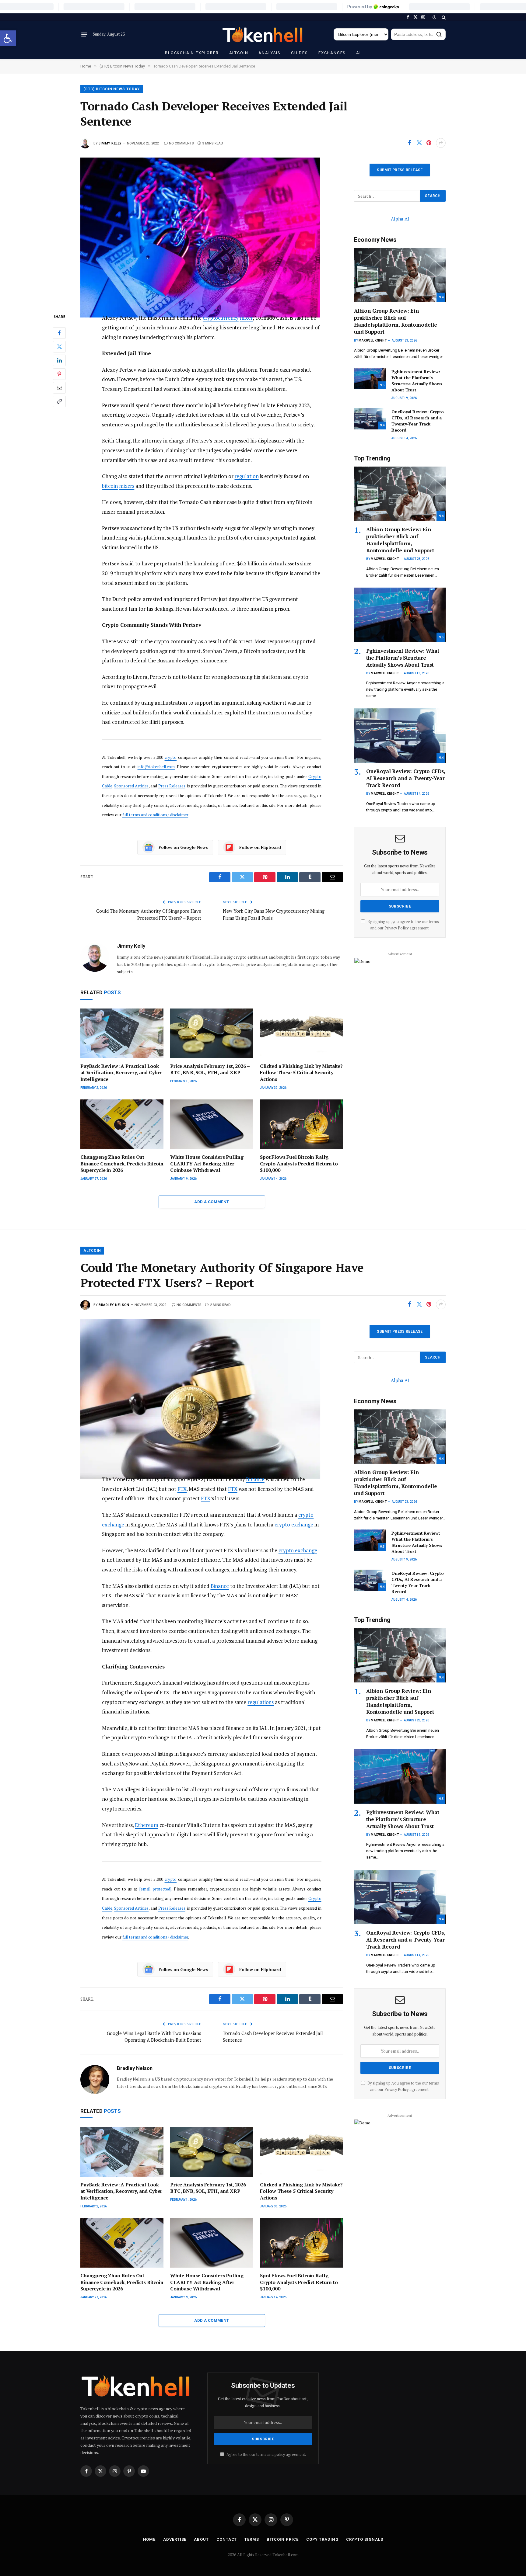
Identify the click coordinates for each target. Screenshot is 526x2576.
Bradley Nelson (114, 1305)
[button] (8, 38)
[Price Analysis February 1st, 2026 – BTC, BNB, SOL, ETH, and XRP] (212, 1033)
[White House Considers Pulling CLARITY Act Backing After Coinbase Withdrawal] (212, 1124)
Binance (255, 1479)
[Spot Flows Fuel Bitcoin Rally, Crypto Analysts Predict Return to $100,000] (302, 1124)
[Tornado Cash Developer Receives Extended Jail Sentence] (212, 230)
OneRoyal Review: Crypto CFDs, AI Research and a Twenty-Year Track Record (418, 421)
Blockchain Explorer (192, 53)
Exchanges (332, 53)
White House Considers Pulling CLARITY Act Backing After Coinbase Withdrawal (207, 1164)
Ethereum (146, 1825)
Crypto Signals (365, 2539)
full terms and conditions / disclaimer (155, 815)
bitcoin (110, 486)
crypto (171, 757)
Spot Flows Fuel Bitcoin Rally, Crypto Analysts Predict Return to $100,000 (299, 1164)
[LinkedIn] (59, 360)
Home (149, 2539)
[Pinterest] (59, 374)
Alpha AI (400, 219)
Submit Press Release (400, 170)
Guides (300, 53)
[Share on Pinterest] (429, 143)
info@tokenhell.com (156, 767)
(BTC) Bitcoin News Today (112, 89)
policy (280, 2454)
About (201, 2539)
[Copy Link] (59, 401)
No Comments (181, 143)
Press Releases (172, 786)
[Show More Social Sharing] (441, 143)
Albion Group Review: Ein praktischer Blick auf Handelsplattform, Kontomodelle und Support (396, 321)
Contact (227, 2539)
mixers (127, 486)
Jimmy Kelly (110, 143)
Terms (252, 2539)
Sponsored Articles (131, 786)
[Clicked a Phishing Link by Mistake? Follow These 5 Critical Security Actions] (302, 1033)
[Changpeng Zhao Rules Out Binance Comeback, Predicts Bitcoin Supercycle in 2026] (122, 1124)
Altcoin (239, 53)
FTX (182, 1489)
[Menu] (84, 34)
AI (359, 53)
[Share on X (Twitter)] (419, 143)
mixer (246, 318)
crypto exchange (294, 1524)
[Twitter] (59, 347)
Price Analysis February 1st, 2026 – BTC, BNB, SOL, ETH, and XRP (210, 1069)
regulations (261, 1702)
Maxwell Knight (373, 340)
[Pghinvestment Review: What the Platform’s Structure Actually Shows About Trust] (370, 379)
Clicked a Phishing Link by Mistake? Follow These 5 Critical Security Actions (301, 1073)
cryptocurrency (221, 318)
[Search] (443, 17)
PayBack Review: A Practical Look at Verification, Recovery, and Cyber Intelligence (121, 1073)
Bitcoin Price (283, 2539)
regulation (246, 476)
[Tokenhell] (263, 35)
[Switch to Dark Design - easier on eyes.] (434, 17)
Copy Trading (322, 2539)
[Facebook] (59, 333)
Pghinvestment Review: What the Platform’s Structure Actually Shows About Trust (417, 381)
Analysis (270, 53)
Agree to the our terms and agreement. (266, 2454)
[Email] (59, 388)
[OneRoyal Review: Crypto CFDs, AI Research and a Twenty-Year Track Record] (370, 419)
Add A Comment (212, 1202)
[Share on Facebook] (409, 143)
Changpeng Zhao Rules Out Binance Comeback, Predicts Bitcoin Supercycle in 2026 (122, 1164)
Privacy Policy (396, 928)
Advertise (175, 2539)
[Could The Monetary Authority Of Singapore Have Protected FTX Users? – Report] (212, 1392)
